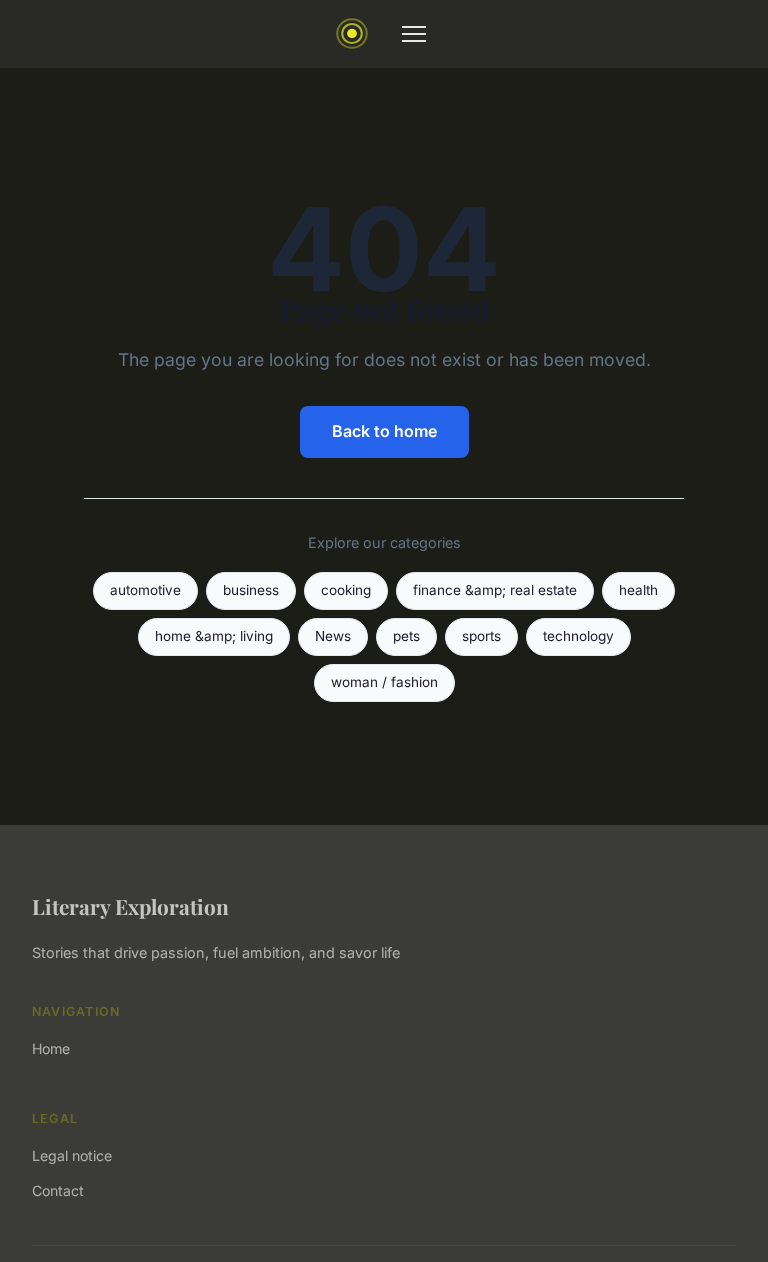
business (251, 590)
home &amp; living (214, 636)
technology (578, 636)
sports (481, 636)
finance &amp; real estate (495, 590)
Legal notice (72, 1155)
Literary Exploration (130, 906)
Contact (58, 1190)
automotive (145, 590)
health (638, 590)
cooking (346, 590)
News (333, 636)
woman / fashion (384, 682)
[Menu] (414, 34)
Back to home (384, 431)
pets (406, 636)
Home (51, 1048)
